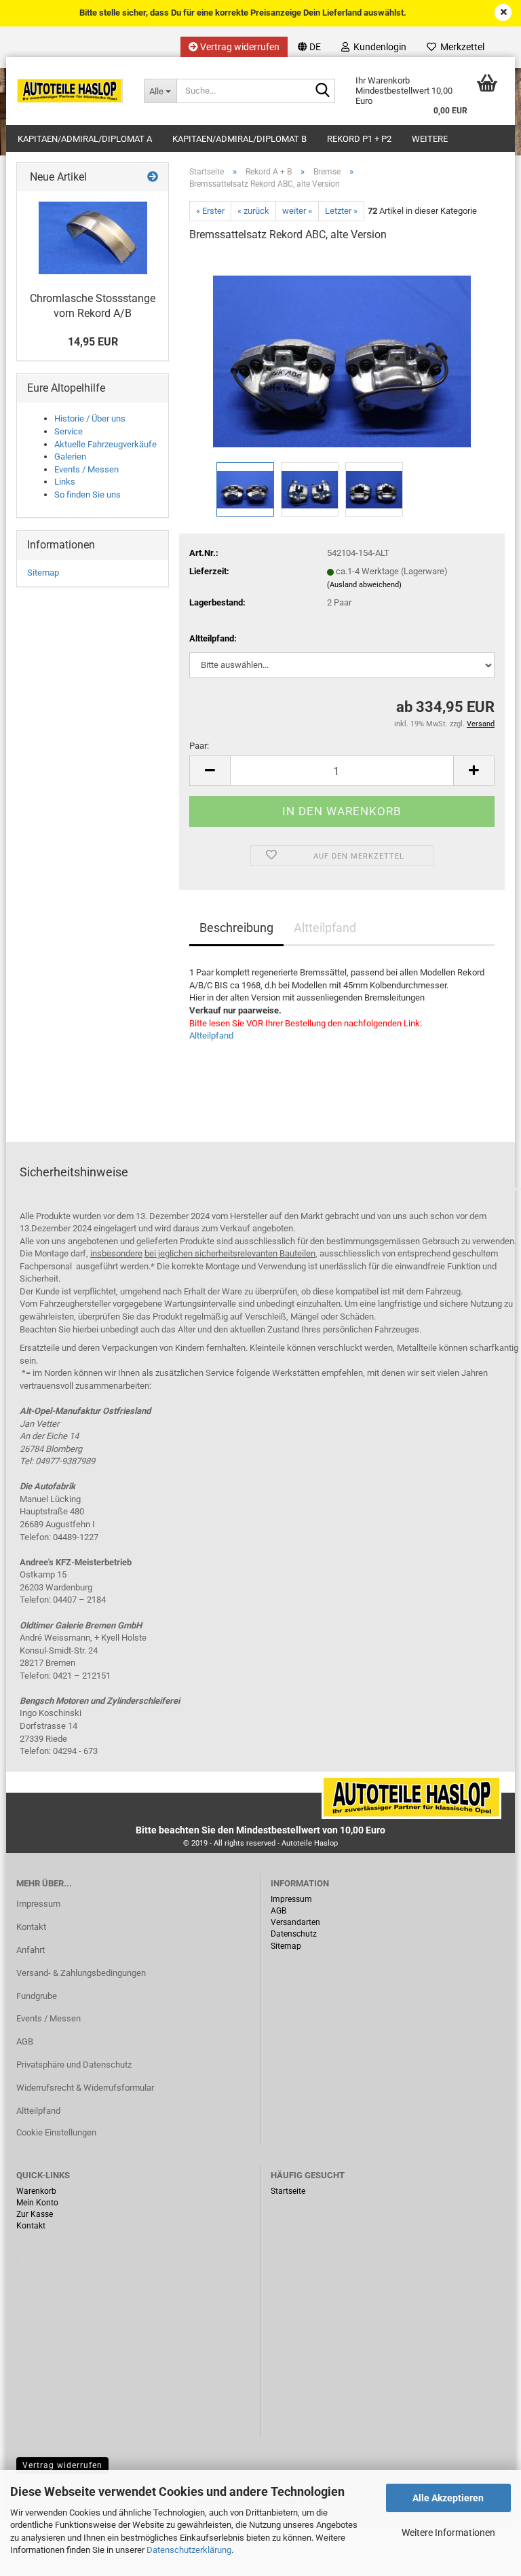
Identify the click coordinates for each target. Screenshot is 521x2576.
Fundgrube (37, 1996)
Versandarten (295, 1922)
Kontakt (31, 1927)
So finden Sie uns (88, 494)
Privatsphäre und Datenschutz (74, 2065)
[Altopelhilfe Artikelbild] (342, 357)
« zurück (253, 211)
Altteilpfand (325, 928)
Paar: (199, 746)
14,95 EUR (93, 342)
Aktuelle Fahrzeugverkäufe (105, 444)
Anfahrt (31, 1950)
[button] (309, 47)
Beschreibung (236, 928)
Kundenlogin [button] (378, 47)
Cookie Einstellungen (56, 2132)
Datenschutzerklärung (189, 2550)
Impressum (38, 1904)
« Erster (210, 211)
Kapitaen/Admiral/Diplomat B (239, 139)
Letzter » (341, 211)
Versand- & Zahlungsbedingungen (81, 1973)
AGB (25, 2041)
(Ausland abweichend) (364, 585)
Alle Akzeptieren (448, 2498)
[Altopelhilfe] (70, 91)
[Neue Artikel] (153, 178)
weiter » (297, 211)
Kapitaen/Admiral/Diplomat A (85, 139)
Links (65, 482)
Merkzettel (460, 47)
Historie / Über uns (90, 418)
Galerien (70, 456)
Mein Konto (37, 2203)
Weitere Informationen (448, 2533)
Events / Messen (86, 469)
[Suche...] (322, 92)
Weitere (430, 139)
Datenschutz (294, 1934)
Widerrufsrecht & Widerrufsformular (85, 2088)
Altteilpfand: (213, 638)
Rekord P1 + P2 (359, 139)
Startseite (288, 2191)
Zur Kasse (35, 2214)
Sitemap (43, 573)
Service (69, 431)
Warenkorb (36, 2191)
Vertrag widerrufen (239, 47)
